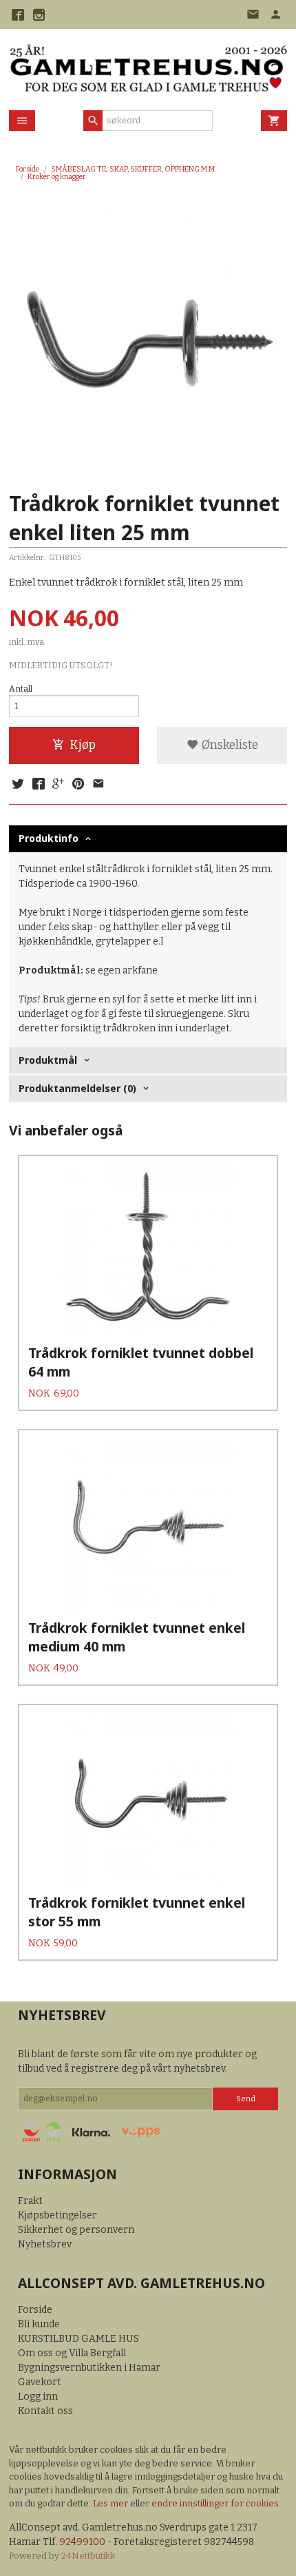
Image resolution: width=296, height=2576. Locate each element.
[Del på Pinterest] (78, 785)
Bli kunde (39, 2324)
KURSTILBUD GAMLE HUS (78, 2339)
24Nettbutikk (88, 2556)
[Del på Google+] (59, 785)
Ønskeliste (229, 745)
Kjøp (83, 745)
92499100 (82, 2542)
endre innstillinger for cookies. (216, 2503)
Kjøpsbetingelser (57, 2215)
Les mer (112, 2503)
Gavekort (40, 2382)
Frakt (30, 2201)
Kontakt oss (45, 2411)
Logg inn (38, 2397)
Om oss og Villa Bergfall (72, 2353)
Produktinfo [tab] (49, 838)
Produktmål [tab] (48, 1060)
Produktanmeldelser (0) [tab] (77, 1088)
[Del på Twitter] (18, 785)
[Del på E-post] (98, 785)
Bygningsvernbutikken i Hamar (89, 2368)
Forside (28, 169)
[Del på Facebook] (38, 785)
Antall (21, 689)
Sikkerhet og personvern (76, 2230)
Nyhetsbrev (45, 2244)
